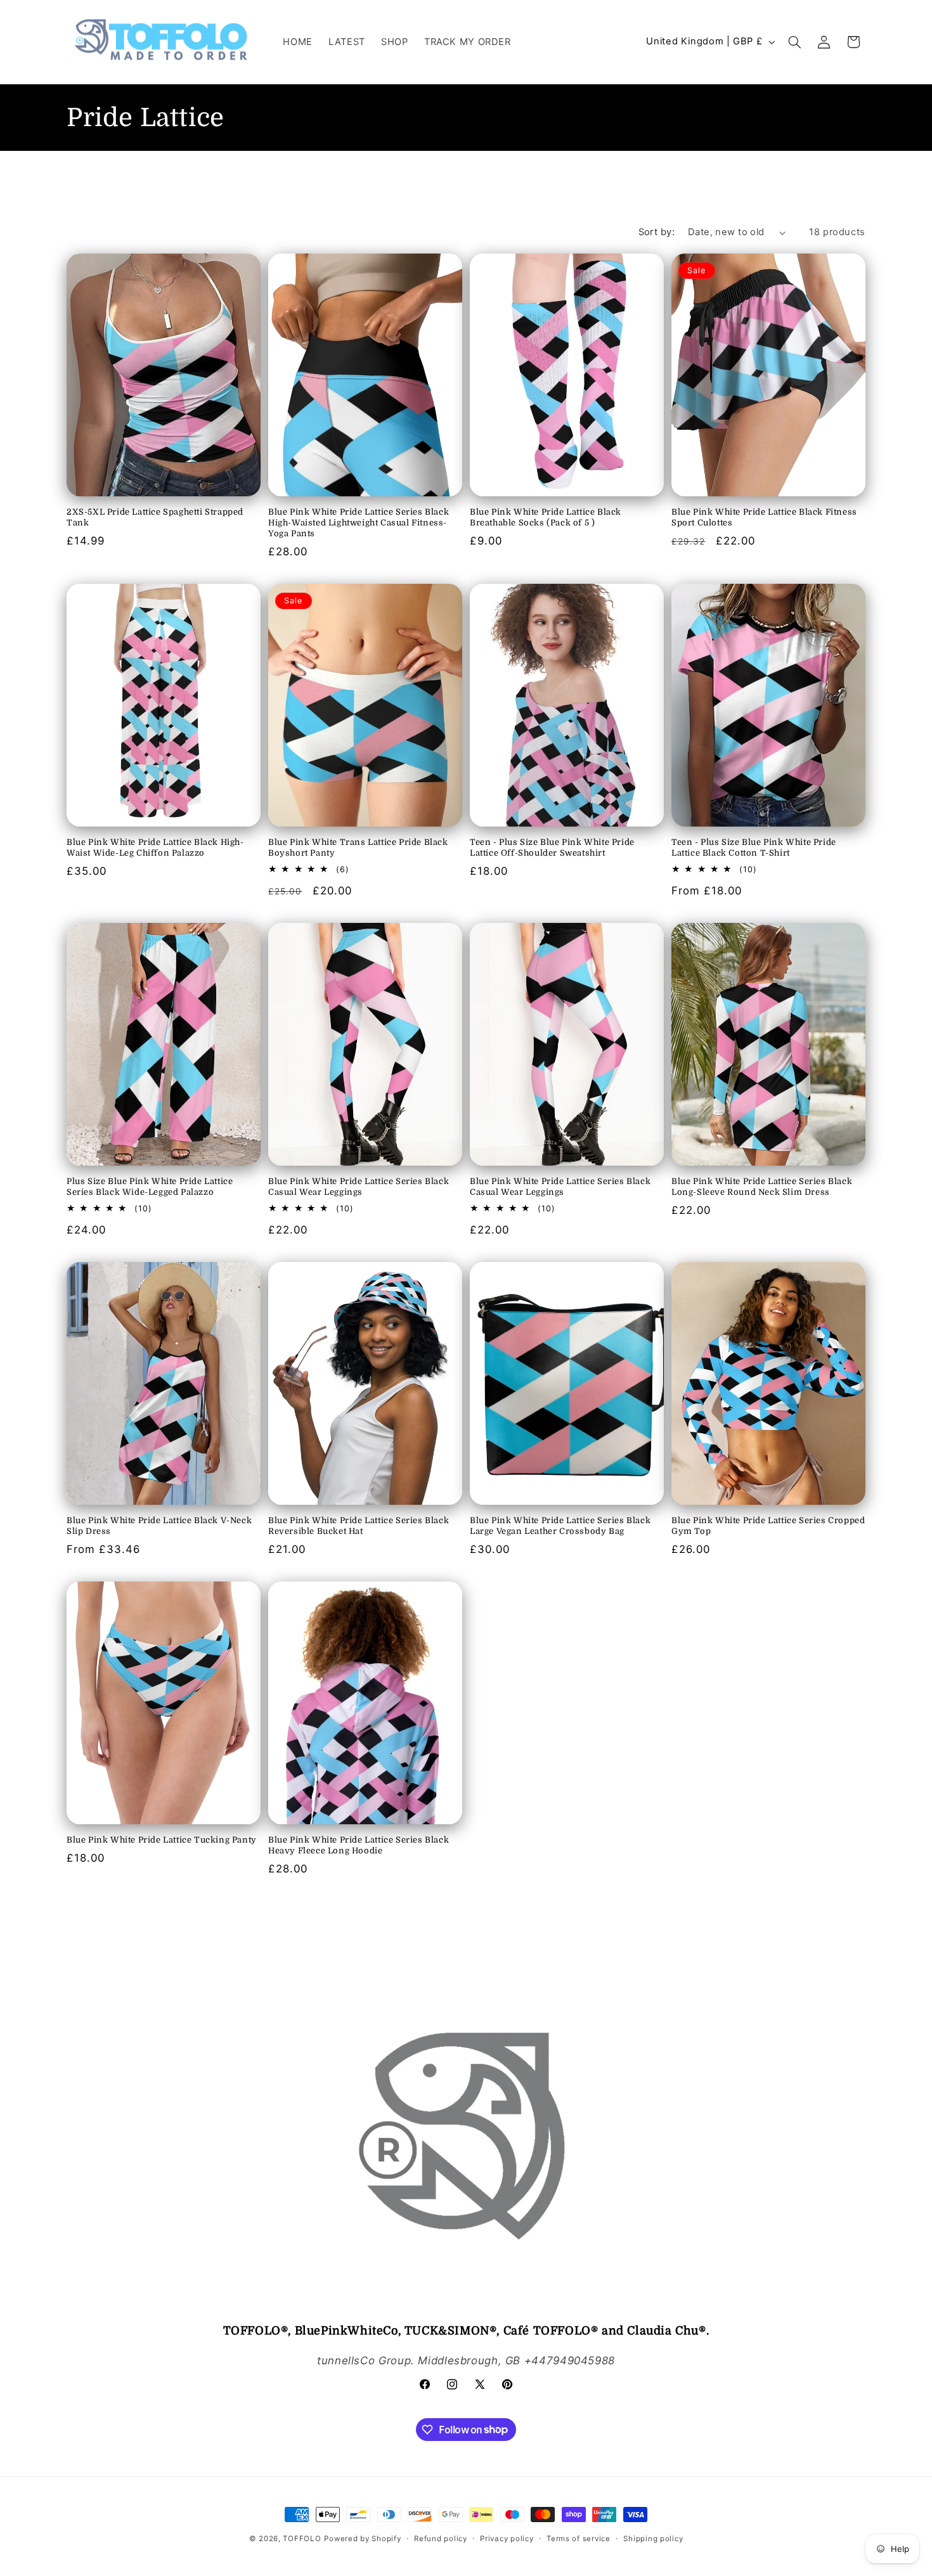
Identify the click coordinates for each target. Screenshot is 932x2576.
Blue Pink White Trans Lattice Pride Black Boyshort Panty (358, 847)
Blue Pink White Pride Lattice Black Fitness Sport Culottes (764, 517)
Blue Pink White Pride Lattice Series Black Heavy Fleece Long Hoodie (359, 1845)
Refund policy (441, 2539)
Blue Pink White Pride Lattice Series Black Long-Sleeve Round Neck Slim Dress (762, 1187)
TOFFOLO (302, 2539)
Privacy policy (507, 2539)
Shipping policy (653, 2539)
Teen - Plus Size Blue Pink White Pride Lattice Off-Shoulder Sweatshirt (552, 847)
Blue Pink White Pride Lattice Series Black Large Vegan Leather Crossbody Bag (560, 1526)
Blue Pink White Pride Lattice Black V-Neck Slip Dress (159, 1526)
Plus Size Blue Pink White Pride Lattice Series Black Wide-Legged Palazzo (150, 1187)
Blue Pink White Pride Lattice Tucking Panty (162, 1840)
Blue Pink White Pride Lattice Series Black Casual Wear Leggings (359, 1187)
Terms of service (579, 2539)
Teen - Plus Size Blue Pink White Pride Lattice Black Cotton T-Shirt (754, 847)
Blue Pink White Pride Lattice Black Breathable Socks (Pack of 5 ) (546, 517)
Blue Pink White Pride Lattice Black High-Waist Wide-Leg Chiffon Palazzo (155, 847)
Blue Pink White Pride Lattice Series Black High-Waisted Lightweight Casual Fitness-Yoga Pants (359, 523)
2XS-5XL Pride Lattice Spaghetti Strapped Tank (155, 517)
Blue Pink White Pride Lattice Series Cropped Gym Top (768, 1526)
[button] (795, 42)
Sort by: (657, 232)
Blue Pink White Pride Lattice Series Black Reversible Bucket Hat (359, 1526)
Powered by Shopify (362, 2539)
